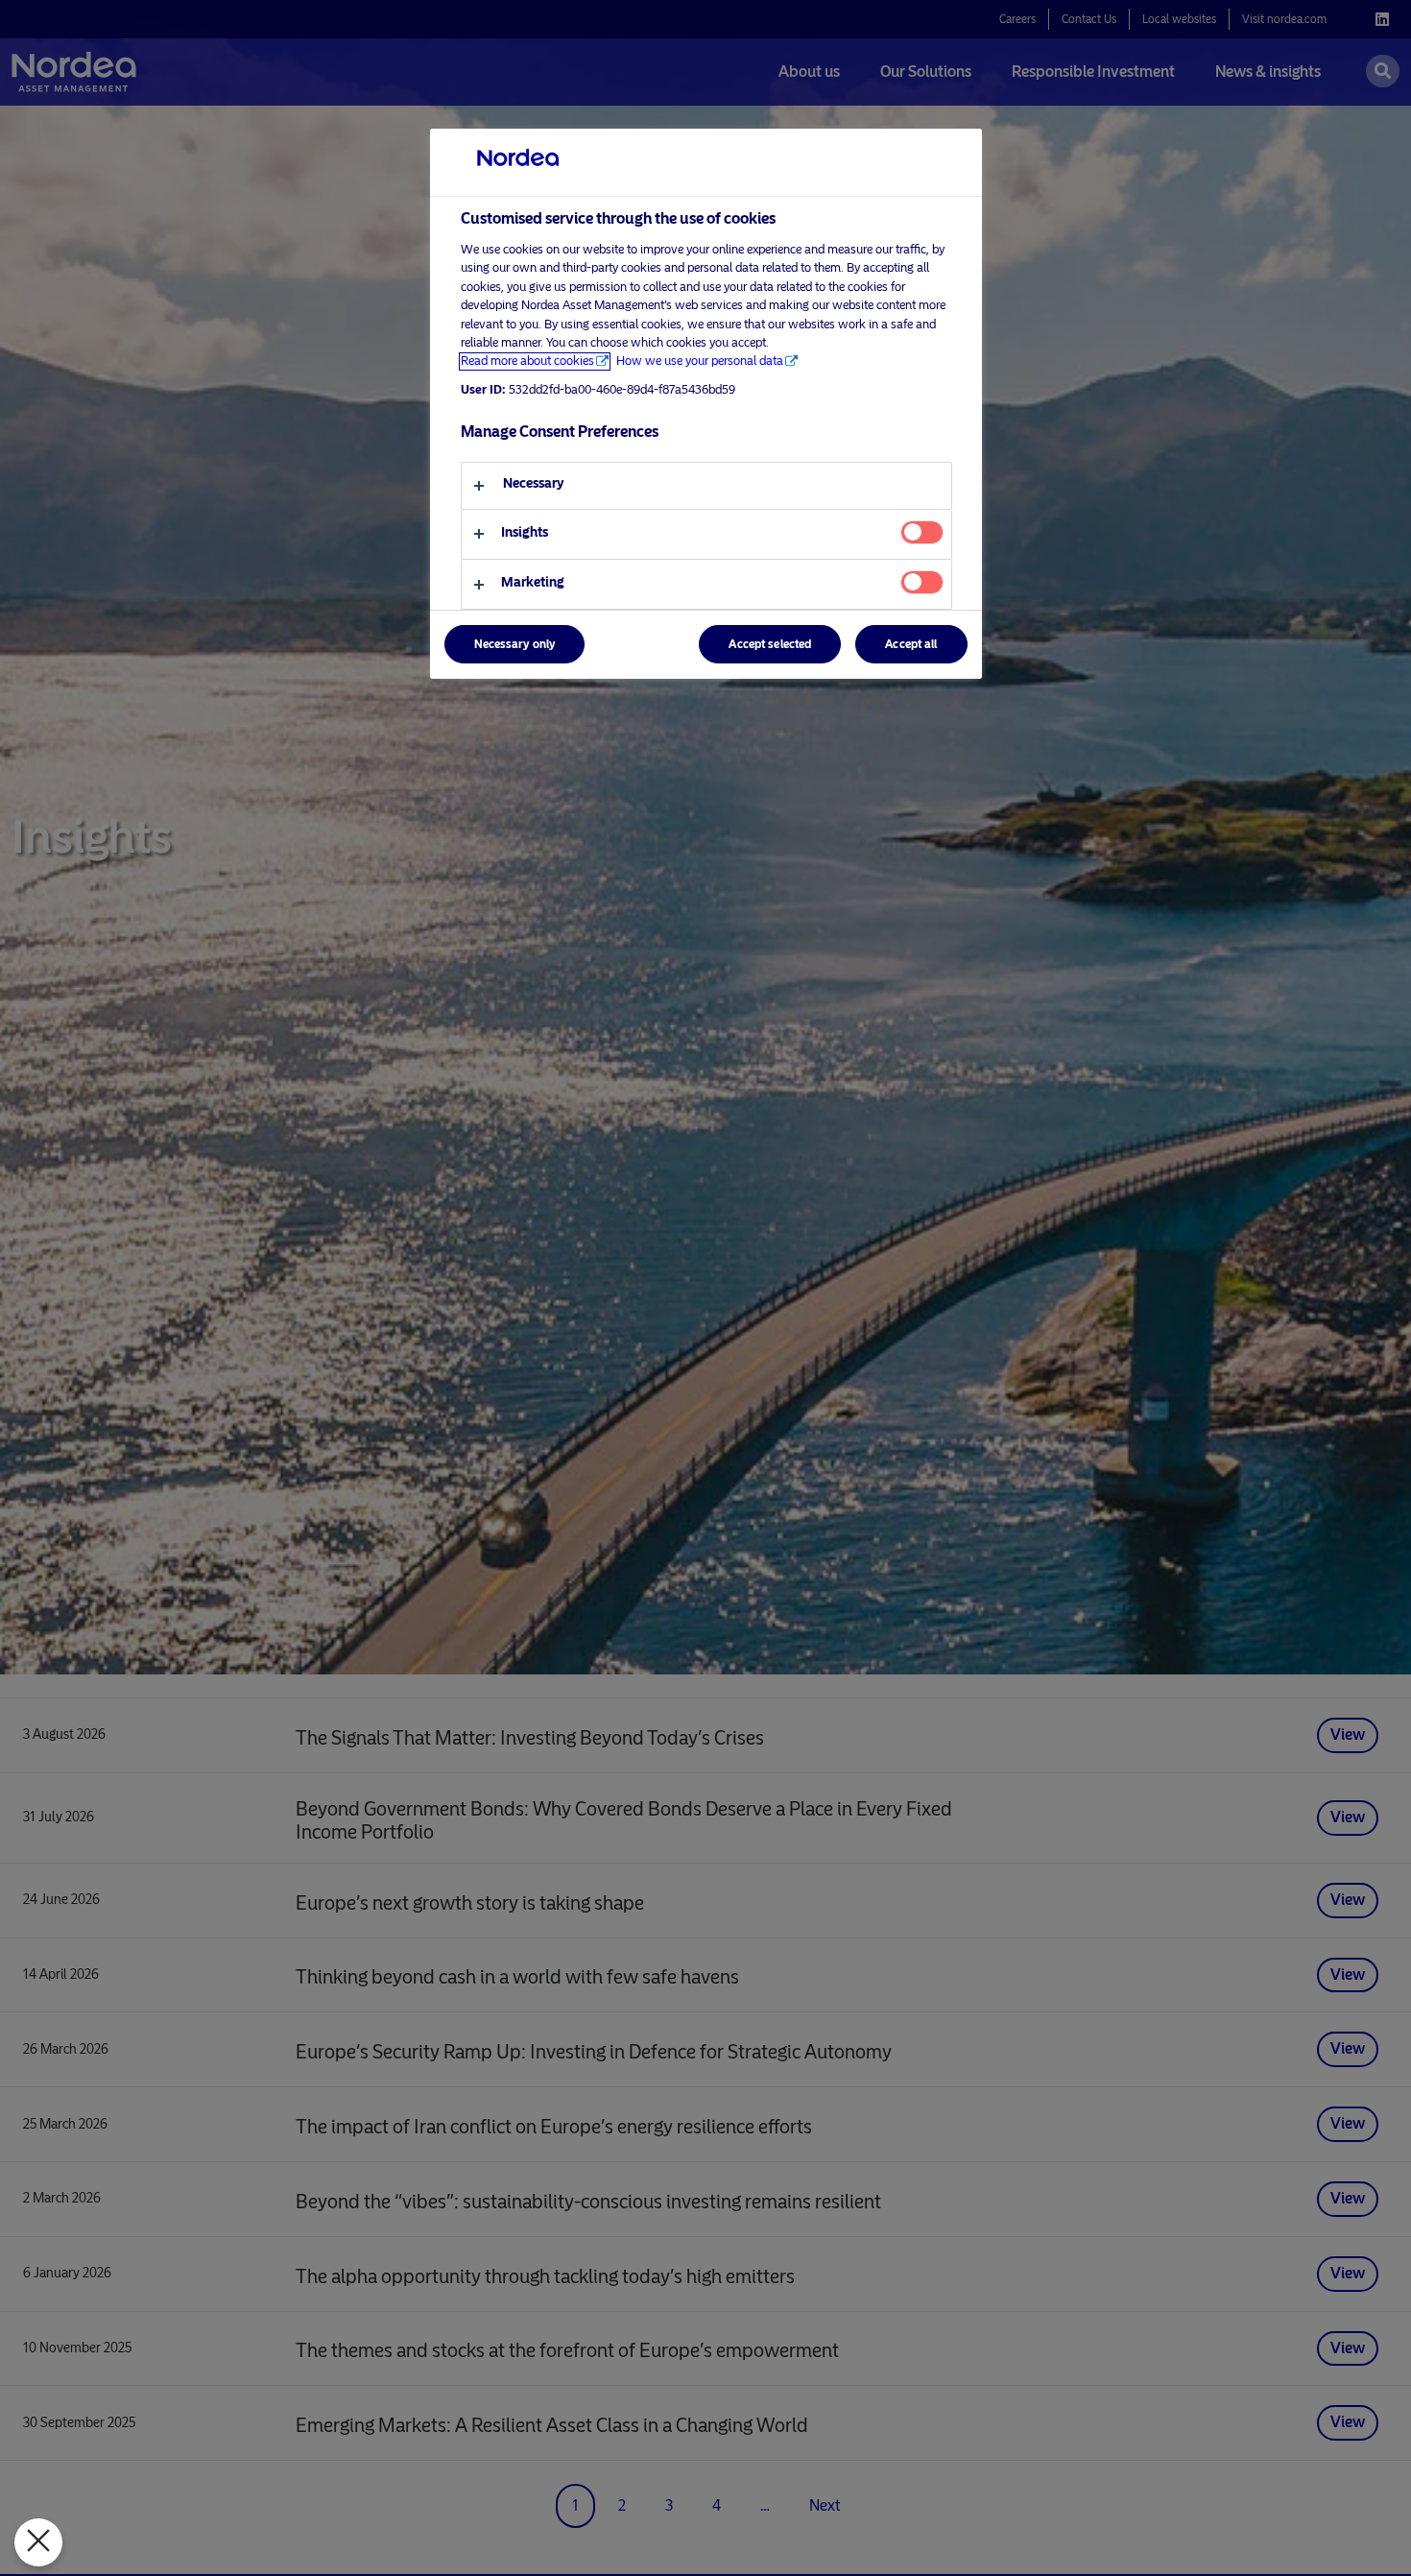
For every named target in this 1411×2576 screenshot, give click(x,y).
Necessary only (515, 645)
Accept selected (770, 645)
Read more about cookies (527, 361)
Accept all (911, 645)
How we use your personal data (700, 361)
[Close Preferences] (38, 2542)
